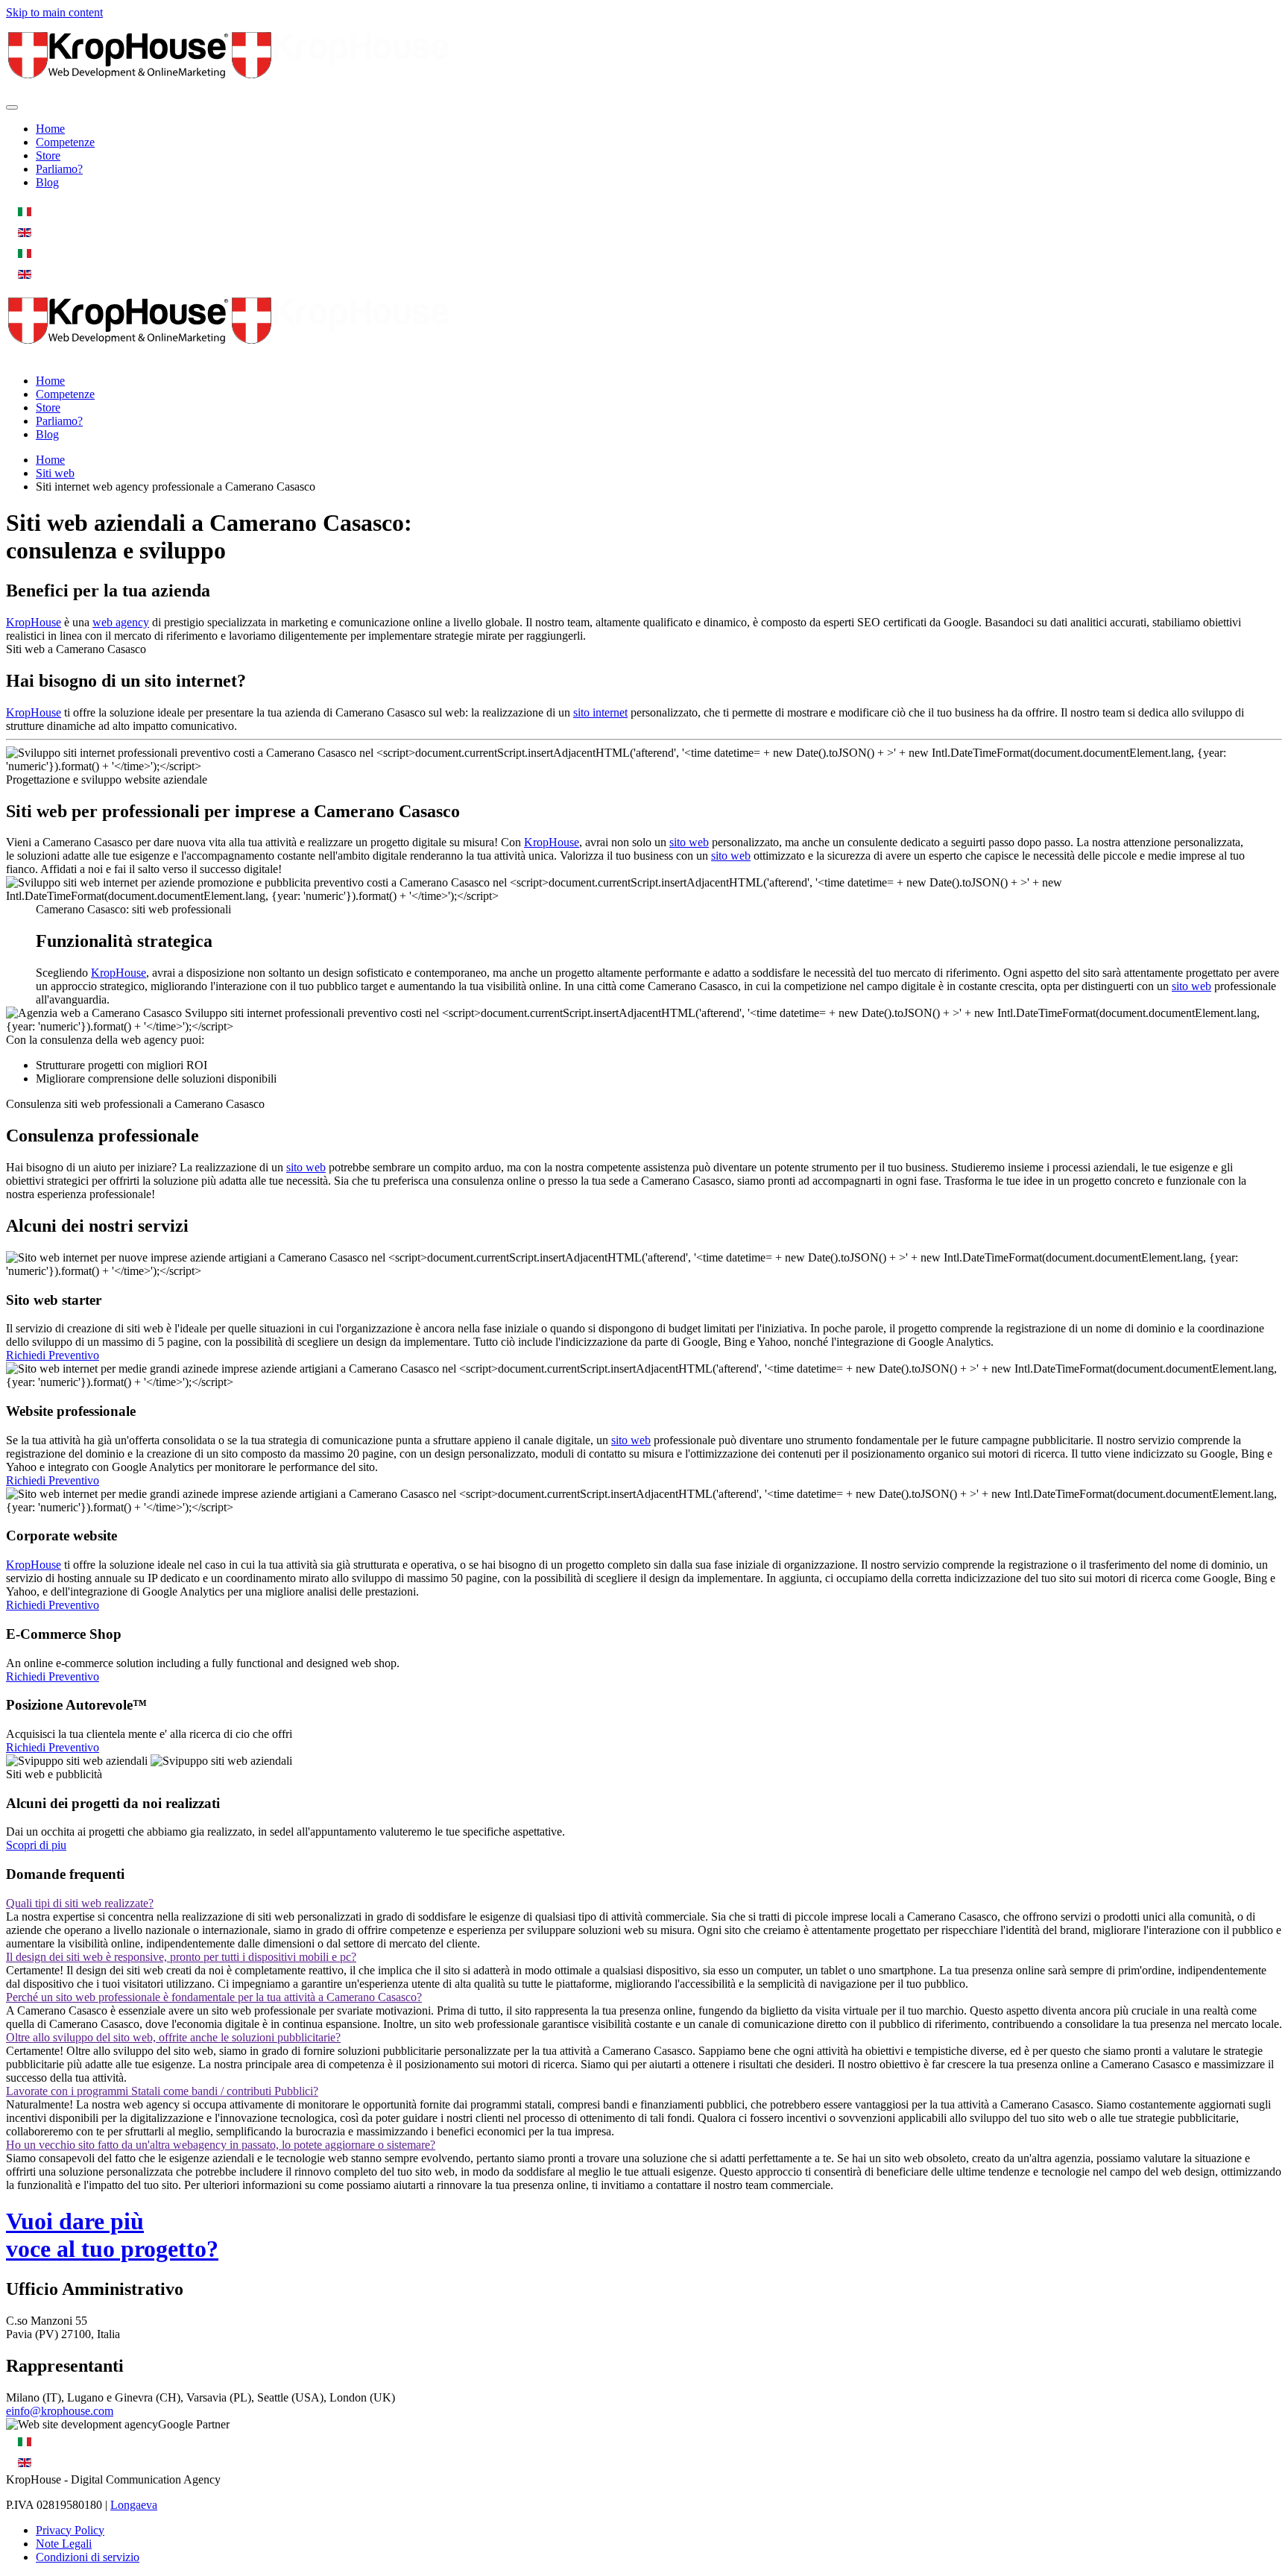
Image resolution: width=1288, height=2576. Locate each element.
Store (48, 155)
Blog (47, 182)
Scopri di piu (36, 1845)
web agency (121, 622)
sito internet (600, 712)
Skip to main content (54, 12)
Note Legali (64, 2544)
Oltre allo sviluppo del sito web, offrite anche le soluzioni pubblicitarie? (173, 2037)
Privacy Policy (70, 2530)
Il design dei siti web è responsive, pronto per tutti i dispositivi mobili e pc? (181, 1957)
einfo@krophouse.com (60, 2411)
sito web (689, 842)
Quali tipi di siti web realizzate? (80, 1903)
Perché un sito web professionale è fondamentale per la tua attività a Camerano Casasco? (214, 1997)
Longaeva (134, 2505)
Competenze (65, 142)
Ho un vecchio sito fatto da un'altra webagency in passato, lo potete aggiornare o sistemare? (221, 2145)
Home (50, 129)
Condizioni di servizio (88, 2557)
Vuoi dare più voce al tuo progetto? (112, 2235)
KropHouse (34, 622)
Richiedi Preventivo (53, 1355)
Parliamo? (59, 169)
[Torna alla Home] (230, 90)
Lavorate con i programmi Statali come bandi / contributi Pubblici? (162, 2091)
